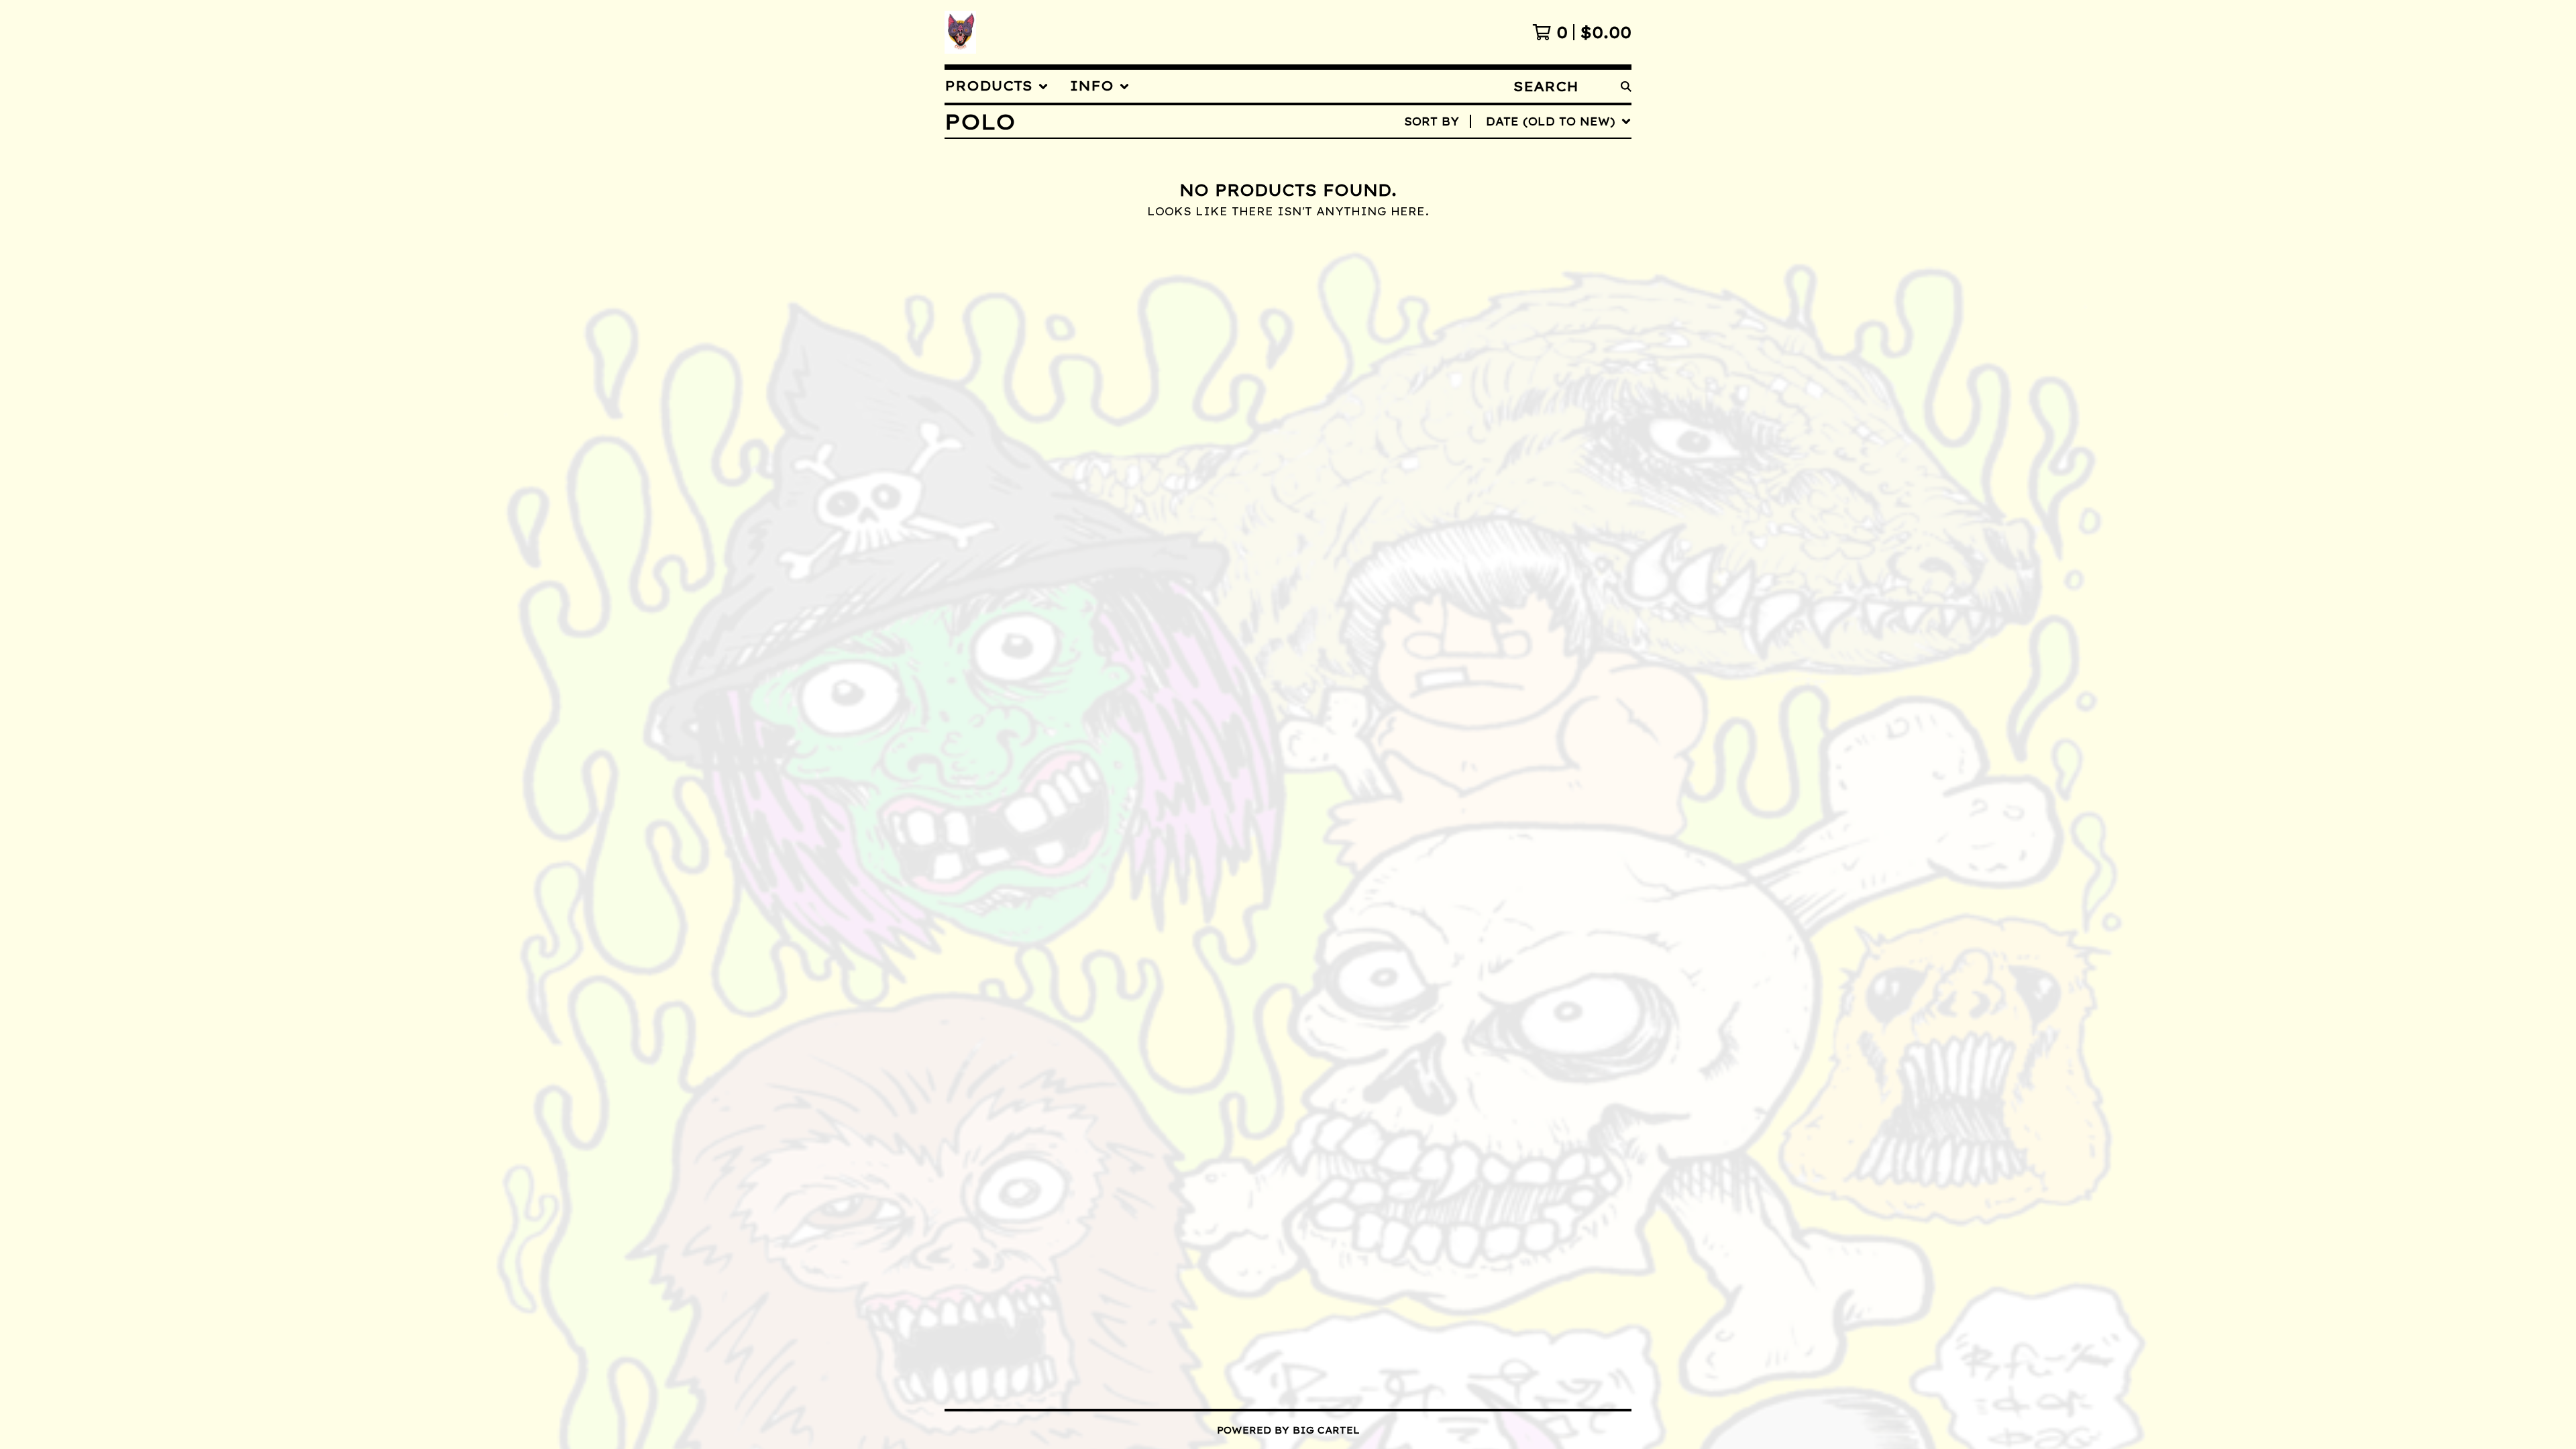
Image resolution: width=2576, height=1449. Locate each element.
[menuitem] (997, 86)
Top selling (1492, 199)
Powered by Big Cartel (1288, 1430)
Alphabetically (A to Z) (1533, 221)
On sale (1477, 178)
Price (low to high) (1520, 307)
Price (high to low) (1520, 328)
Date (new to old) (1513, 264)
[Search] (1626, 86)
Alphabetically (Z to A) (1533, 242)
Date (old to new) (1513, 285)
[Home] (960, 32)
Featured (1482, 156)
